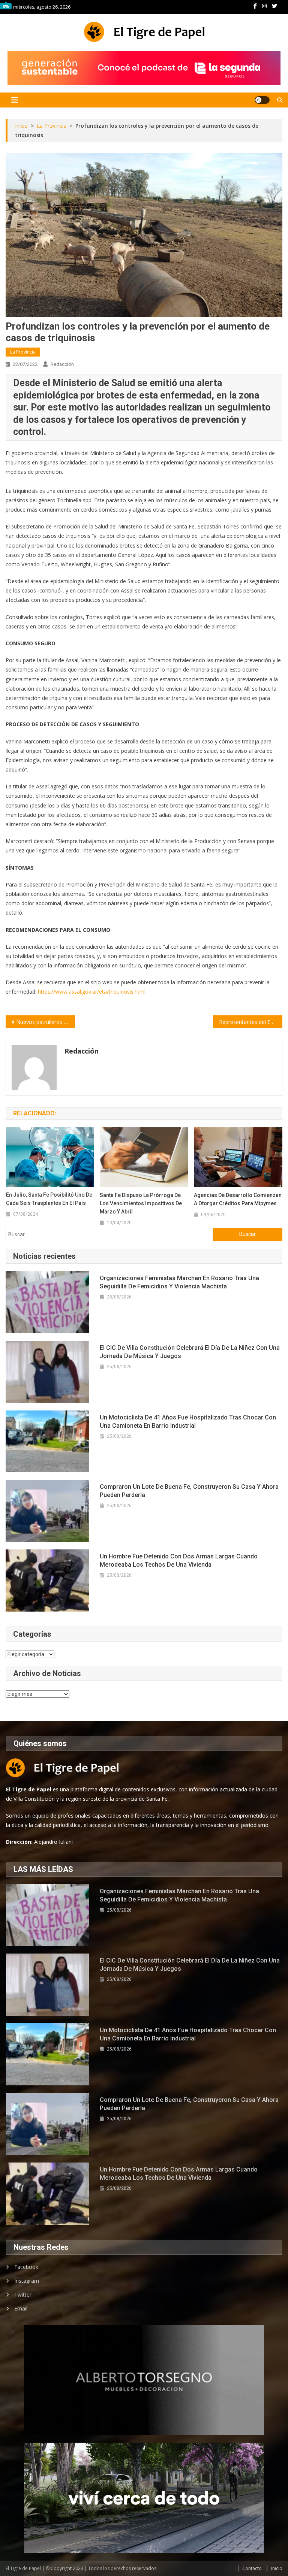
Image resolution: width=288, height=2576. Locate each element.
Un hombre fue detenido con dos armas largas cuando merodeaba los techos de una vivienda (179, 1560)
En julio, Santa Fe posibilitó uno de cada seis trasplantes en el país (49, 1199)
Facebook (26, 2267)
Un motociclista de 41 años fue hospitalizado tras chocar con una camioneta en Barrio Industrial (188, 1422)
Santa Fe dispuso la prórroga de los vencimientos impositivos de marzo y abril (141, 1203)
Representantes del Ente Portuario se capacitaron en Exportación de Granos (250, 1022)
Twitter (23, 2295)
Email (21, 2308)
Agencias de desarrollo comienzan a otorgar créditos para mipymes (238, 1199)
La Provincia (23, 352)
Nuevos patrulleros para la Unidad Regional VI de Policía (45, 1022)
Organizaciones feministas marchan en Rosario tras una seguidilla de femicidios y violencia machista (179, 1282)
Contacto (252, 2568)
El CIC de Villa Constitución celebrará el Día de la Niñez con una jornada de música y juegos (190, 1352)
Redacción (62, 364)
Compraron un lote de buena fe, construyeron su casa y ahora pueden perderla (189, 1491)
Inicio (277, 2568)
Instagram (27, 2281)
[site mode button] (262, 100)
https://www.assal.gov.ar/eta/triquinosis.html (92, 992)
